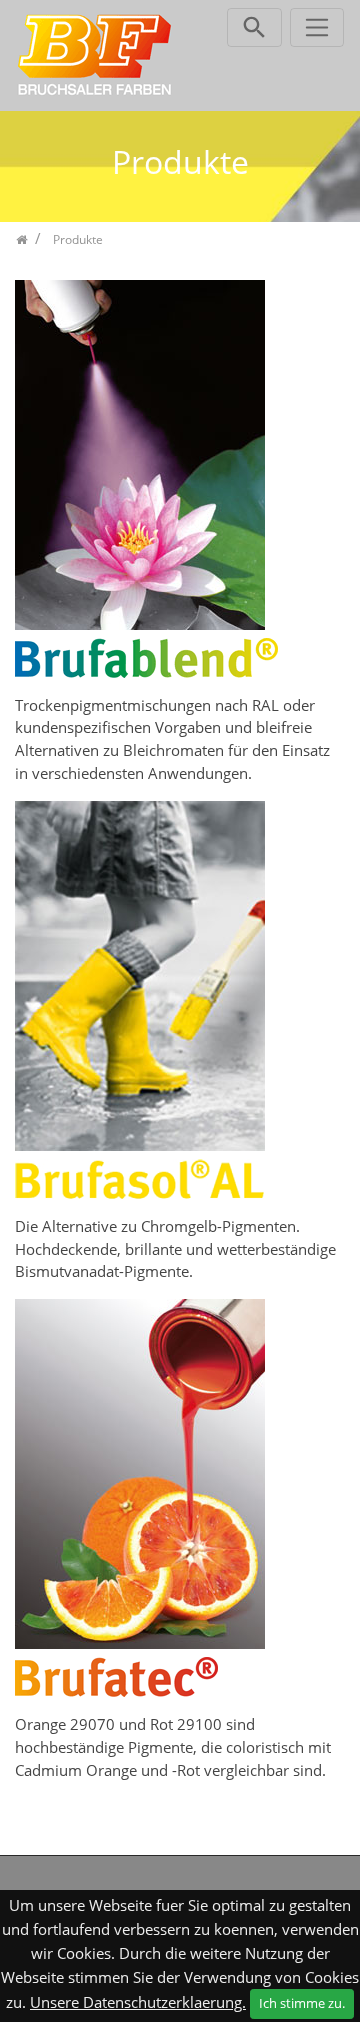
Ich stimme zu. (302, 2003)
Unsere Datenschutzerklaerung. (138, 2002)
